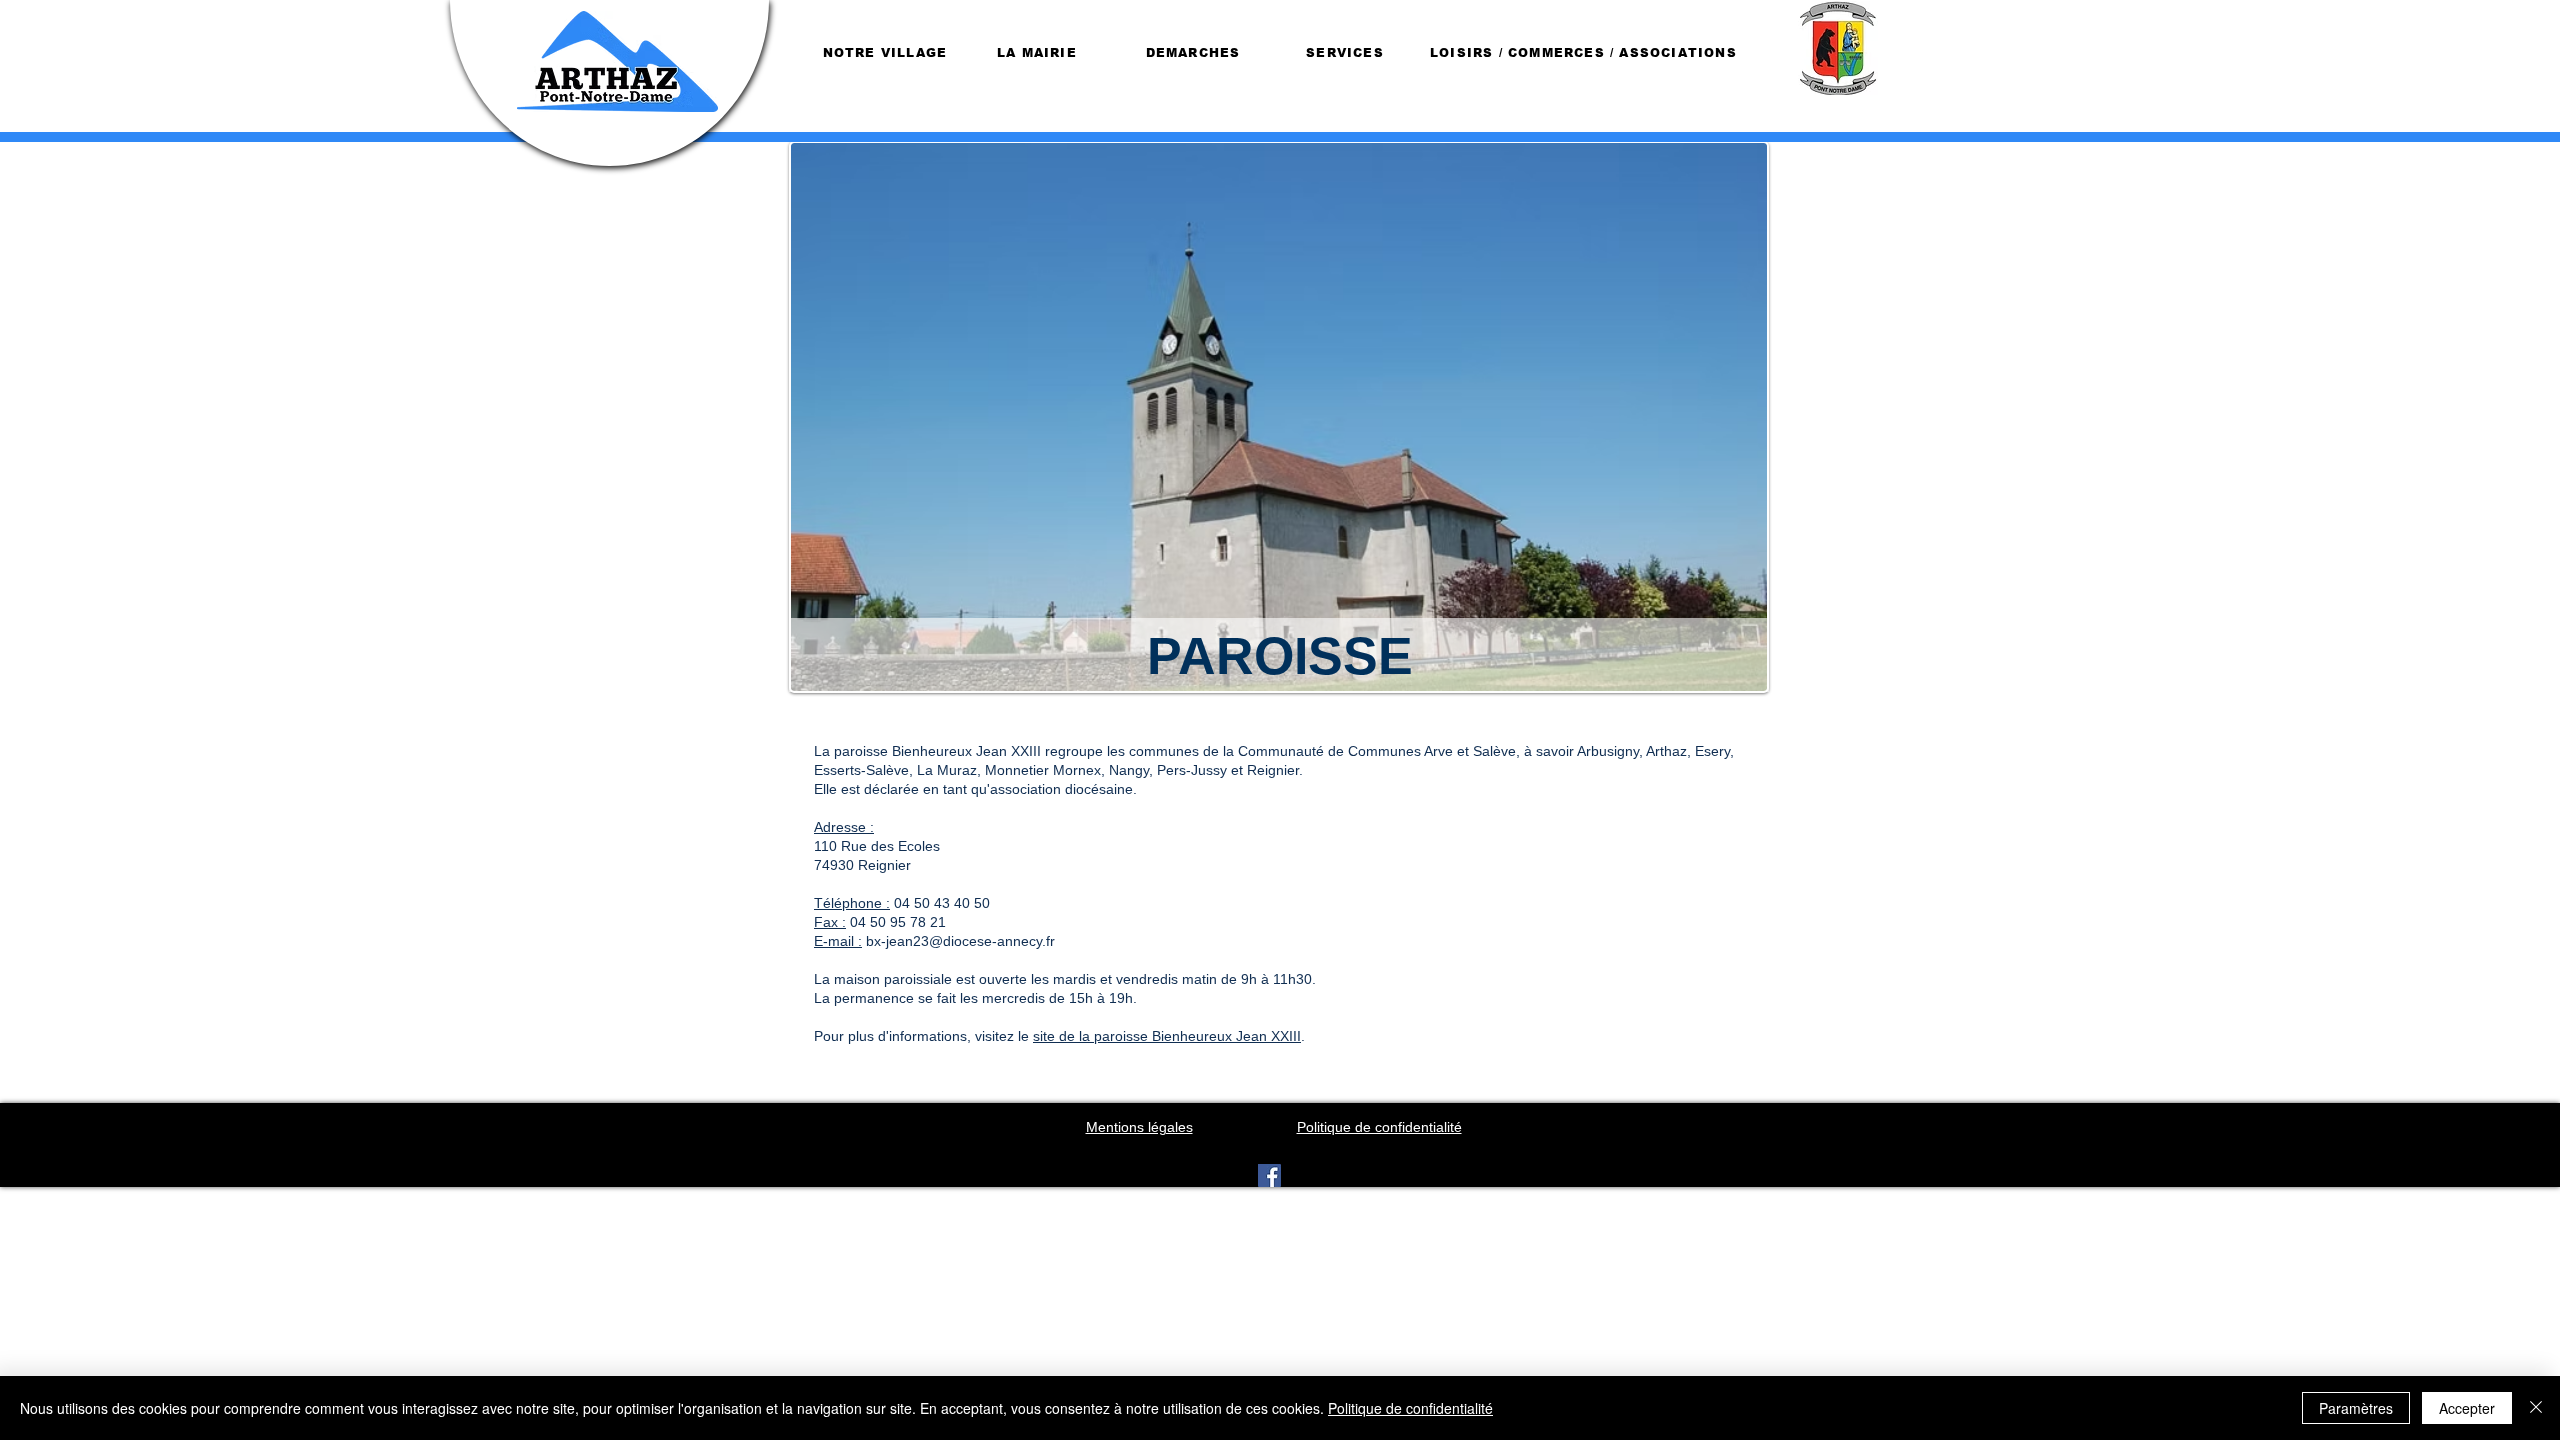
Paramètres (2356, 1408)
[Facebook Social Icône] (1269, 1175)
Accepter (2467, 1408)
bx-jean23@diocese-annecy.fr (960, 941)
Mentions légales (1139, 1127)
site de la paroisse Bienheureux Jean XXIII (1167, 1036)
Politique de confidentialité (1410, 1408)
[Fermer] (2536, 1408)
